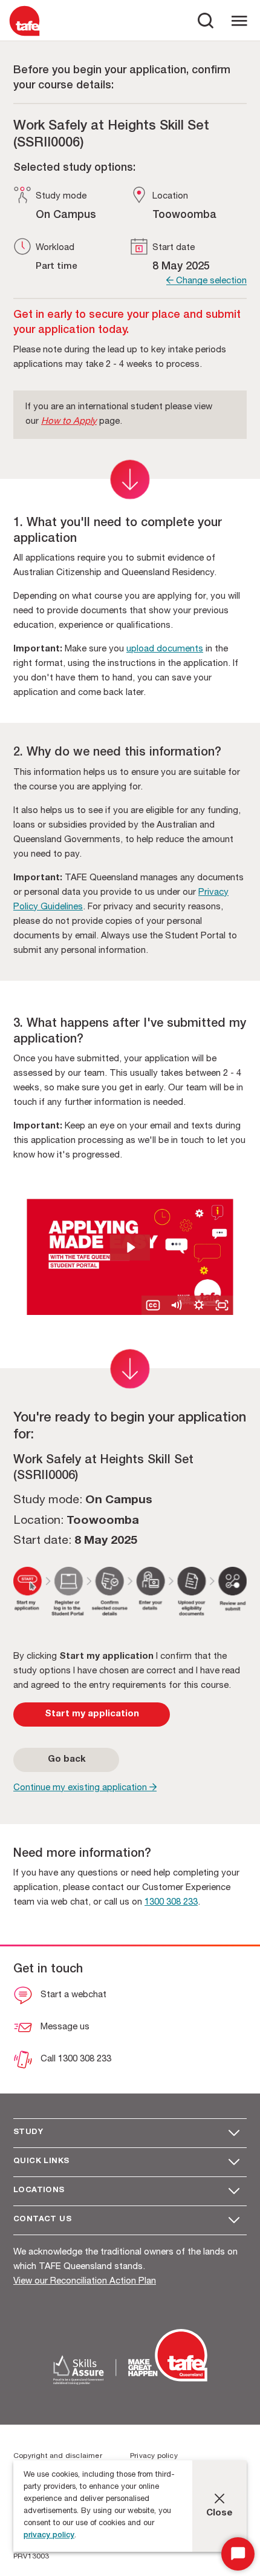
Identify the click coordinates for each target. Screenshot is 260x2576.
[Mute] (176, 1305)
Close (219, 2513)
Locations (39, 2191)
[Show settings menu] (199, 1305)
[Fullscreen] (222, 1305)
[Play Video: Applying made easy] (130, 1247)
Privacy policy (154, 2456)
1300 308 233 (171, 1902)
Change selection (210, 281)
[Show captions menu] (153, 1305)
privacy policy (49, 2536)
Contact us (42, 2220)
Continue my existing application (81, 1788)
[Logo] (24, 35)
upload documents (165, 649)
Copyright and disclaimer (58, 2456)
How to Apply (69, 422)
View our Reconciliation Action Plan (85, 2281)
